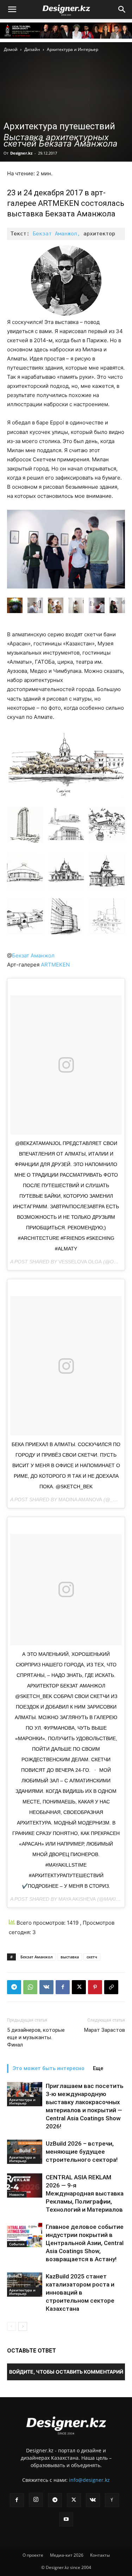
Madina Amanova (80, 1500)
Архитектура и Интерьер (73, 49)
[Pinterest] (95, 1987)
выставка (70, 1957)
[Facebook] (63, 1987)
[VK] (46, 1987)
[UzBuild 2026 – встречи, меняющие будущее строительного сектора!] (25, 2152)
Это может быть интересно (49, 2068)
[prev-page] (11, 2326)
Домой (11, 49)
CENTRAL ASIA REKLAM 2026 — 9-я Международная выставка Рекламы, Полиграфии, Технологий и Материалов (85, 2193)
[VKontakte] (93, 2500)
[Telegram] (14, 1987)
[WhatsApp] (30, 1987)
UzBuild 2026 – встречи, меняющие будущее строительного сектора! (82, 2152)
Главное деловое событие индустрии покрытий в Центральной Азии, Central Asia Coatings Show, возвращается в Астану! (85, 2243)
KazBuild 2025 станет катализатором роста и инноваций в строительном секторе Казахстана (80, 2292)
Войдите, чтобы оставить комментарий (66, 2372)
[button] (12, 9)
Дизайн (32, 49)
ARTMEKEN (55, 965)
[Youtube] (66, 2519)
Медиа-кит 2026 (67, 2555)
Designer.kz (21, 153)
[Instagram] (36, 2500)
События (17, 2244)
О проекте (33, 2555)
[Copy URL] (111, 1987)
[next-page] (23, 2326)
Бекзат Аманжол (33, 955)
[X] (79, 1987)
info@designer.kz (89, 2480)
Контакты (100, 2555)
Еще (98, 2068)
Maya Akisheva (77, 1899)
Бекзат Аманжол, (56, 234)
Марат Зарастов (105, 2030)
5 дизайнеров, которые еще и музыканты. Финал (36, 2037)
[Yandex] (112, 2500)
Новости (17, 2194)
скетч (92, 1957)
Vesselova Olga (80, 1262)
